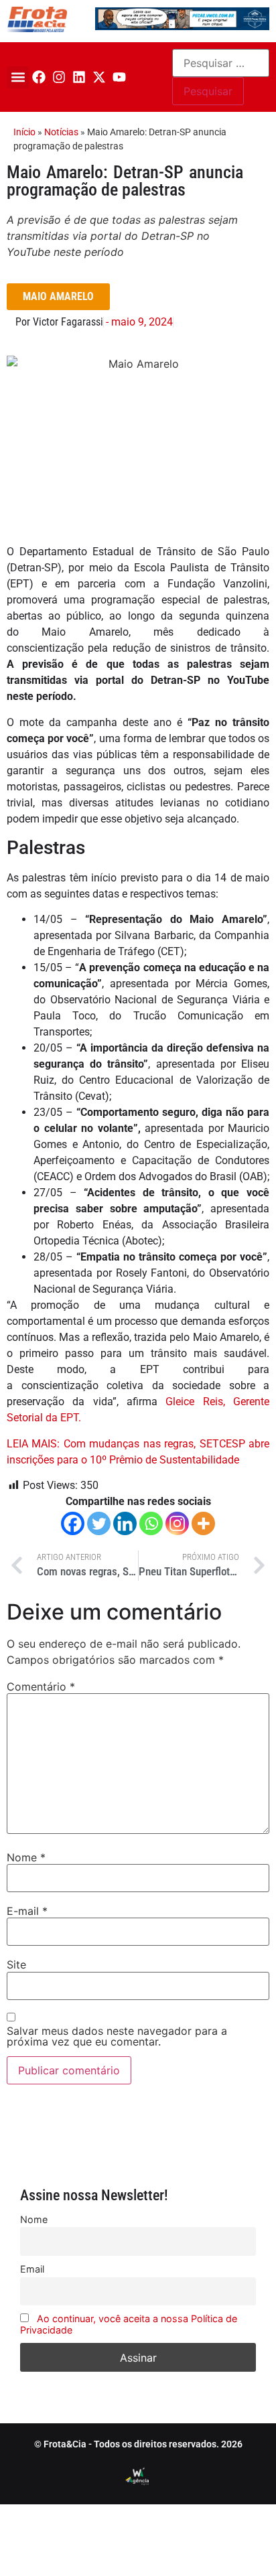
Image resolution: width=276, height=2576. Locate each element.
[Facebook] (39, 77)
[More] (203, 1523)
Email (32, 2269)
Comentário (41, 1687)
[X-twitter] (99, 77)
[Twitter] (99, 1523)
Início (24, 132)
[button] (18, 77)
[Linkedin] (79, 77)
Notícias (61, 132)
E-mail (27, 1911)
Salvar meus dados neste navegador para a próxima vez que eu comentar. (117, 2036)
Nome (26, 1857)
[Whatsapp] (151, 1523)
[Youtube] (119, 77)
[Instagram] (59, 77)
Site (16, 1964)
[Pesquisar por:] (221, 63)
